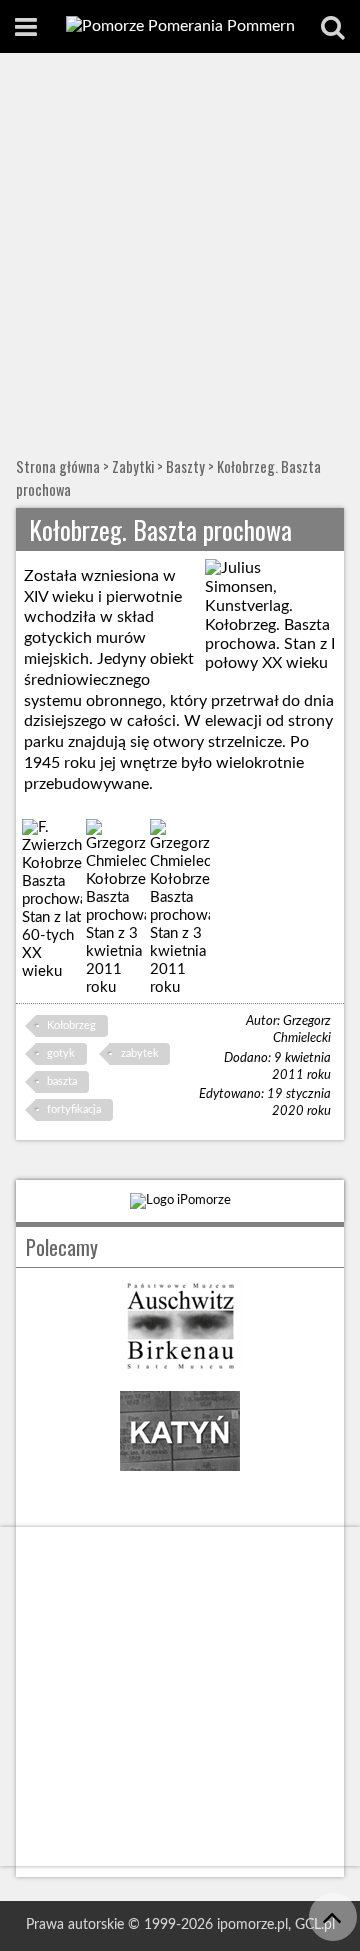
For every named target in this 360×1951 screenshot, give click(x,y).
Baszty (185, 466)
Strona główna (58, 466)
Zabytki (133, 466)
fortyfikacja (74, 1109)
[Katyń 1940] (180, 1476)
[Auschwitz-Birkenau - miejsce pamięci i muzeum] (180, 1370)
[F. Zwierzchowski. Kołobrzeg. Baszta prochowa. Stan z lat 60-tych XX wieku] (52, 900)
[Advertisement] (180, 243)
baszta (62, 1081)
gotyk (61, 1053)
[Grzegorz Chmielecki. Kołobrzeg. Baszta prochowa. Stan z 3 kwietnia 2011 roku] (116, 908)
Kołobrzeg (71, 1025)
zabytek (140, 1053)
